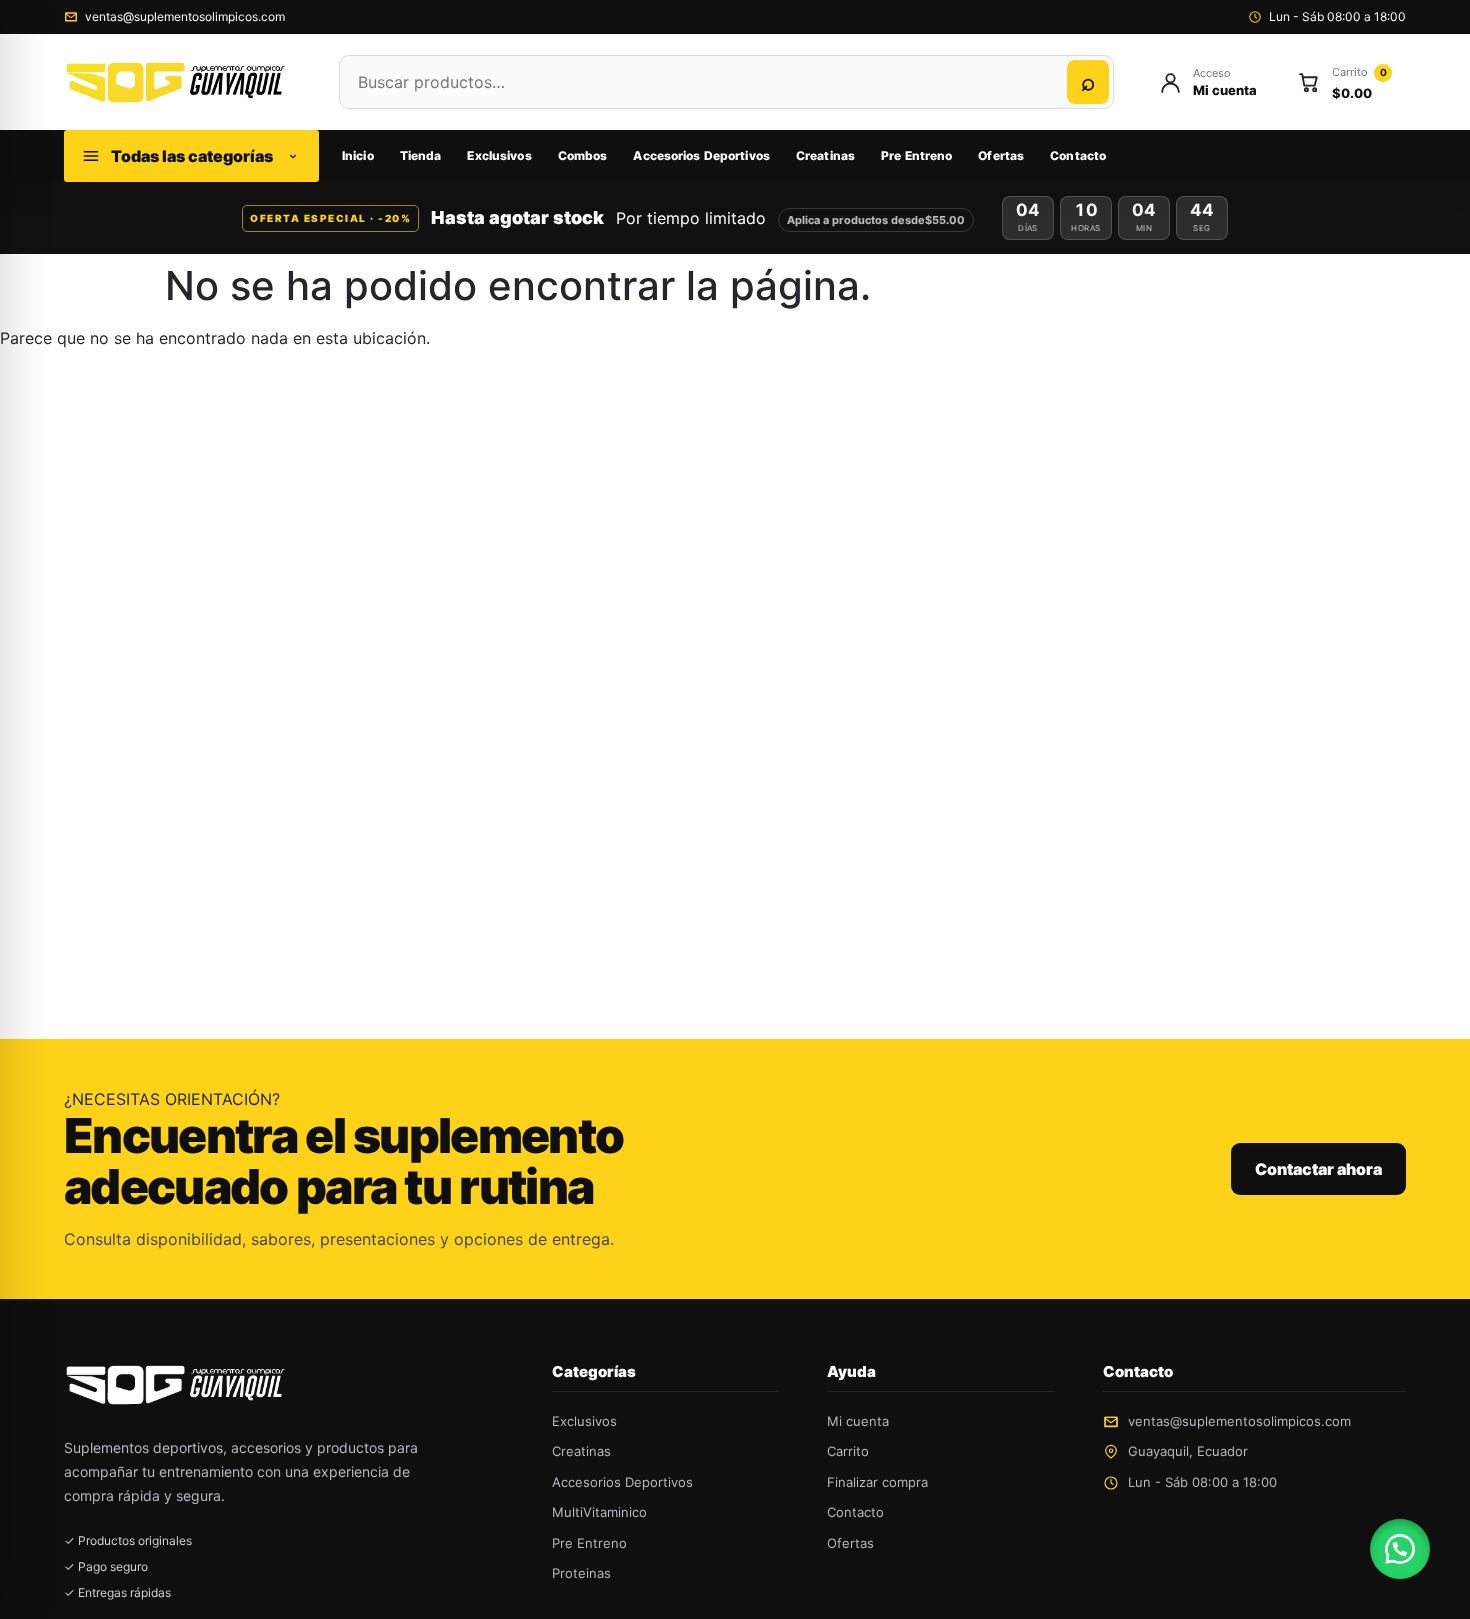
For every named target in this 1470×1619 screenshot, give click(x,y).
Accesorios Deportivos (701, 155)
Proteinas (581, 1573)
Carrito (848, 1451)
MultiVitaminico (599, 1512)
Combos (583, 155)
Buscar (1088, 82)
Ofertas (1001, 155)
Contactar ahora (1318, 1169)
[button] (1400, 1549)
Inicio (358, 155)
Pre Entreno (916, 155)
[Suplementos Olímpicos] (181, 81)
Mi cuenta (858, 1421)
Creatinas (825, 155)
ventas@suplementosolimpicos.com (185, 16)
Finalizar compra (877, 1482)
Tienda (421, 155)
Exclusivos (499, 155)
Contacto (1078, 155)
